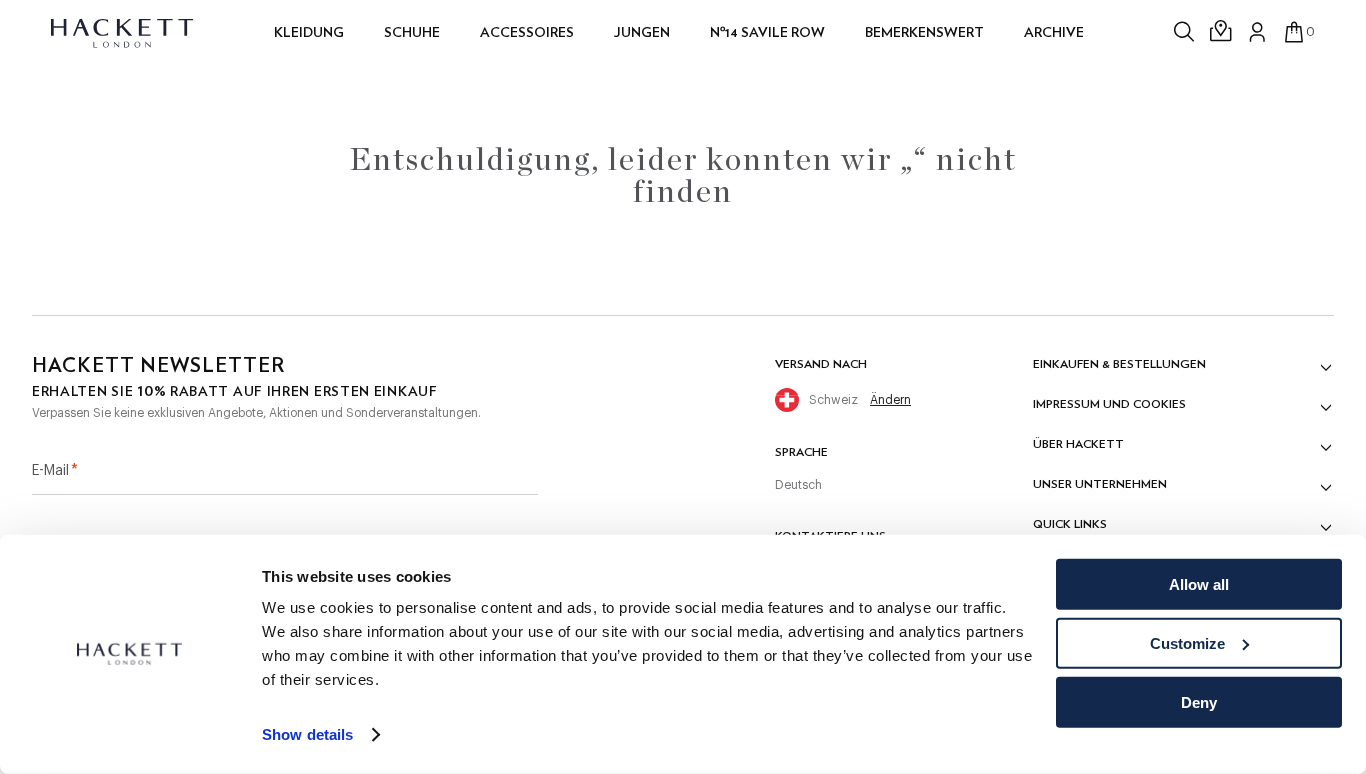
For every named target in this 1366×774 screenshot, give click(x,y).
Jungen (642, 32)
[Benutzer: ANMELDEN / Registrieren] (1258, 32)
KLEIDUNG (309, 32)
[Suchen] (1186, 32)
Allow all (1199, 584)
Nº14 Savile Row (767, 32)
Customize (1187, 643)
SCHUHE (412, 32)
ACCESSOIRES (527, 32)
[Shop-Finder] (1222, 32)
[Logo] (123, 32)
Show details (307, 734)
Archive (1054, 32)
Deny (1199, 701)
